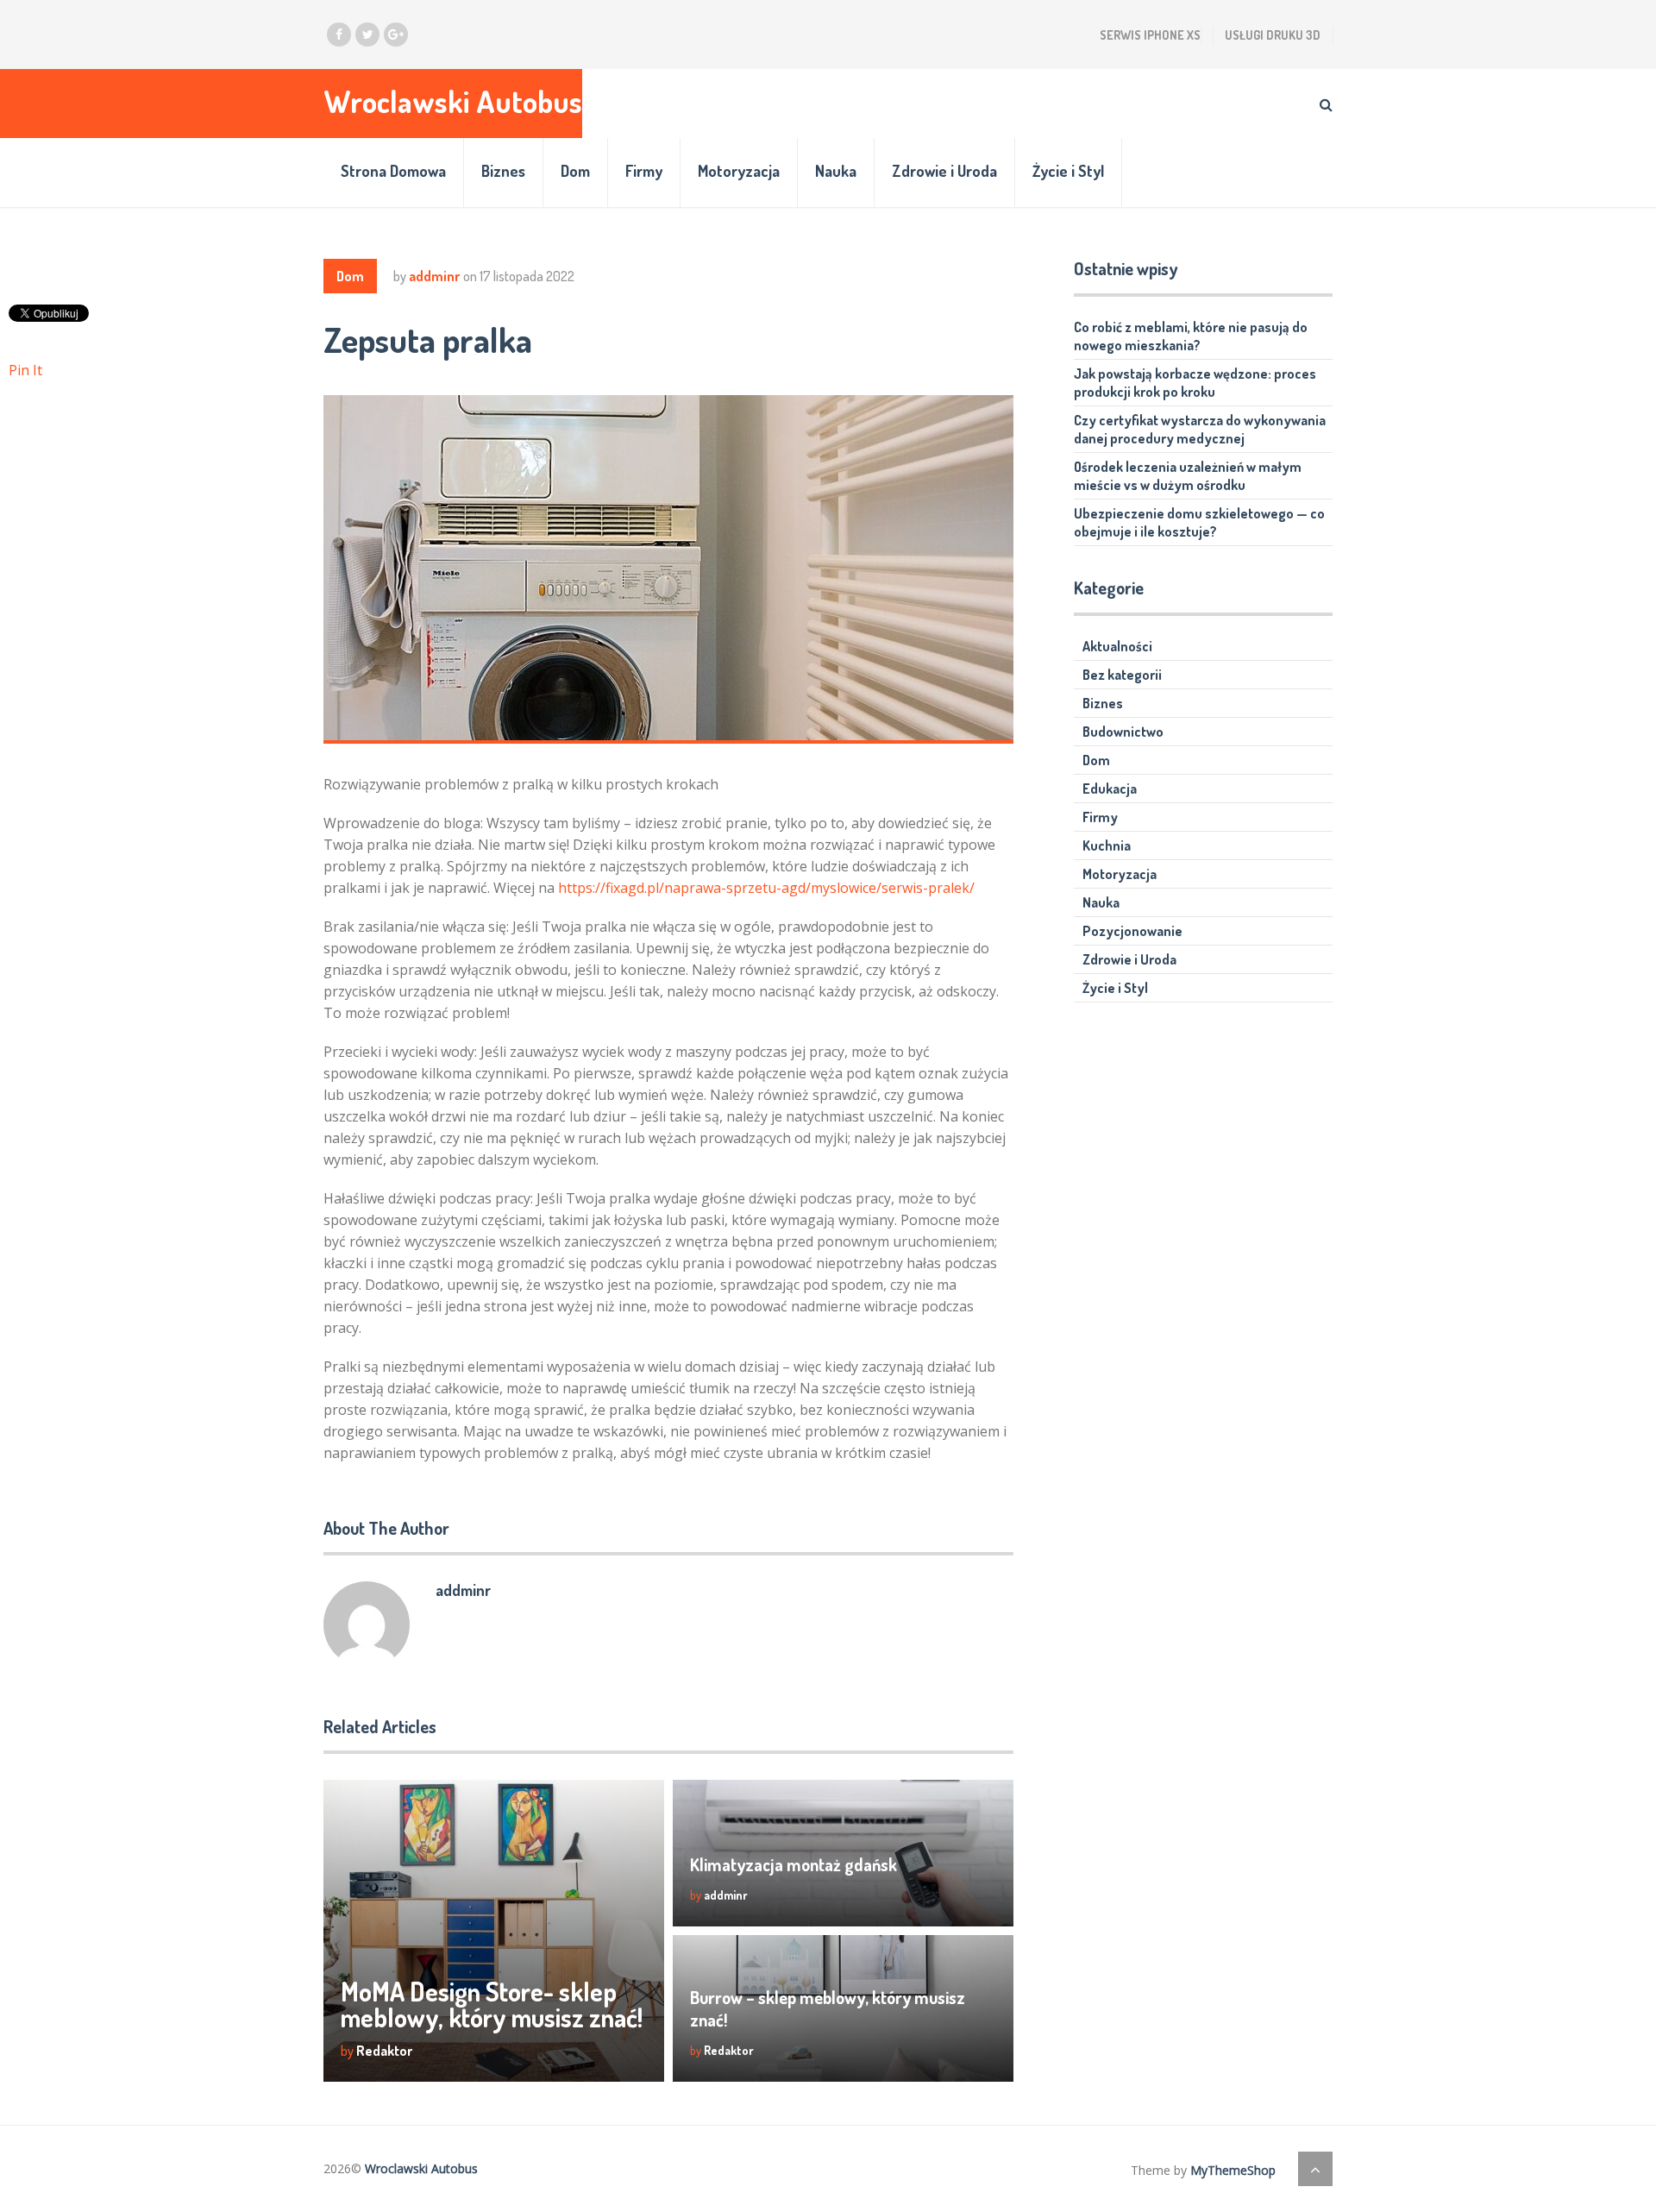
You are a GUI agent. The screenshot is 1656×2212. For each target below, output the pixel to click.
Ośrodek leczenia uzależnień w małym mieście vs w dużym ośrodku (1188, 476)
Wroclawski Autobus (453, 101)
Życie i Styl (1068, 171)
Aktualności (1117, 646)
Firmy (644, 171)
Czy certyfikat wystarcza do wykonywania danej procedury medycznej (1200, 429)
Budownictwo (1123, 732)
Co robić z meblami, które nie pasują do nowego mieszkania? (1191, 336)
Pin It (25, 370)
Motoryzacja (739, 171)
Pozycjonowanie (1132, 931)
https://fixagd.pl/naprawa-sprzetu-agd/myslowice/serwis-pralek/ (766, 888)
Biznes (503, 171)
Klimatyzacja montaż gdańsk (793, 1864)
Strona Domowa (393, 171)
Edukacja (1110, 789)
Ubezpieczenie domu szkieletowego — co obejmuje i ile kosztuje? (1199, 522)
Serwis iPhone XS (1150, 35)
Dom (575, 171)
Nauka (836, 171)
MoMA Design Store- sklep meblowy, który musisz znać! (492, 2004)
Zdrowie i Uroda (944, 171)
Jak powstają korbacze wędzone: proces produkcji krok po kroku (1195, 383)
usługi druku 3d (1273, 35)
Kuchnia (1107, 845)
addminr (434, 276)
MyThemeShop (1233, 2170)
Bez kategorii (1122, 675)
